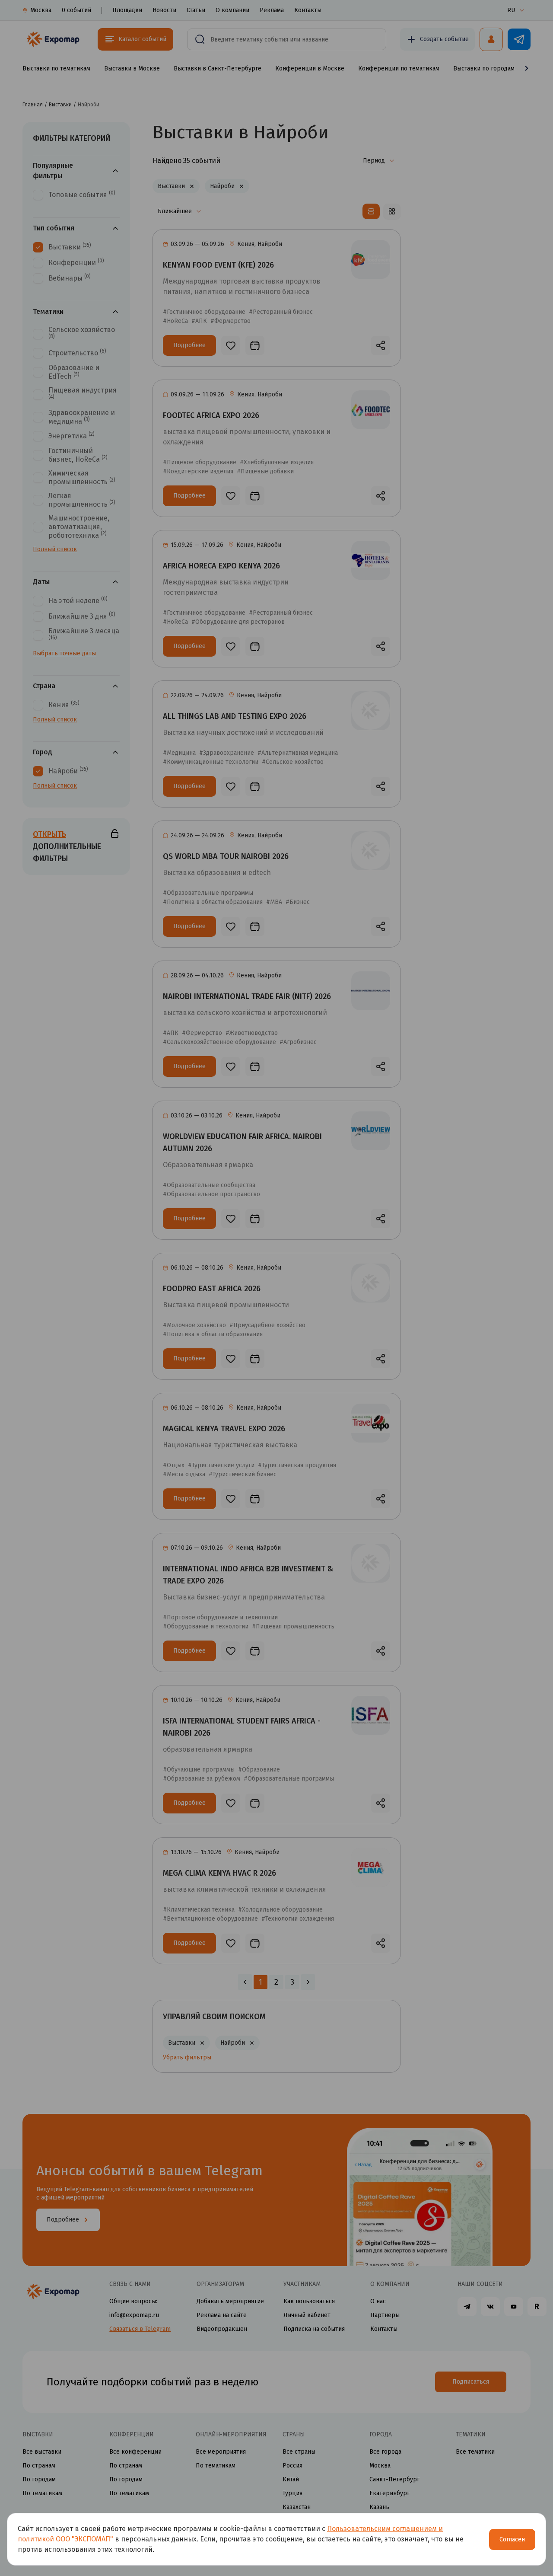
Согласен (512, 2539)
